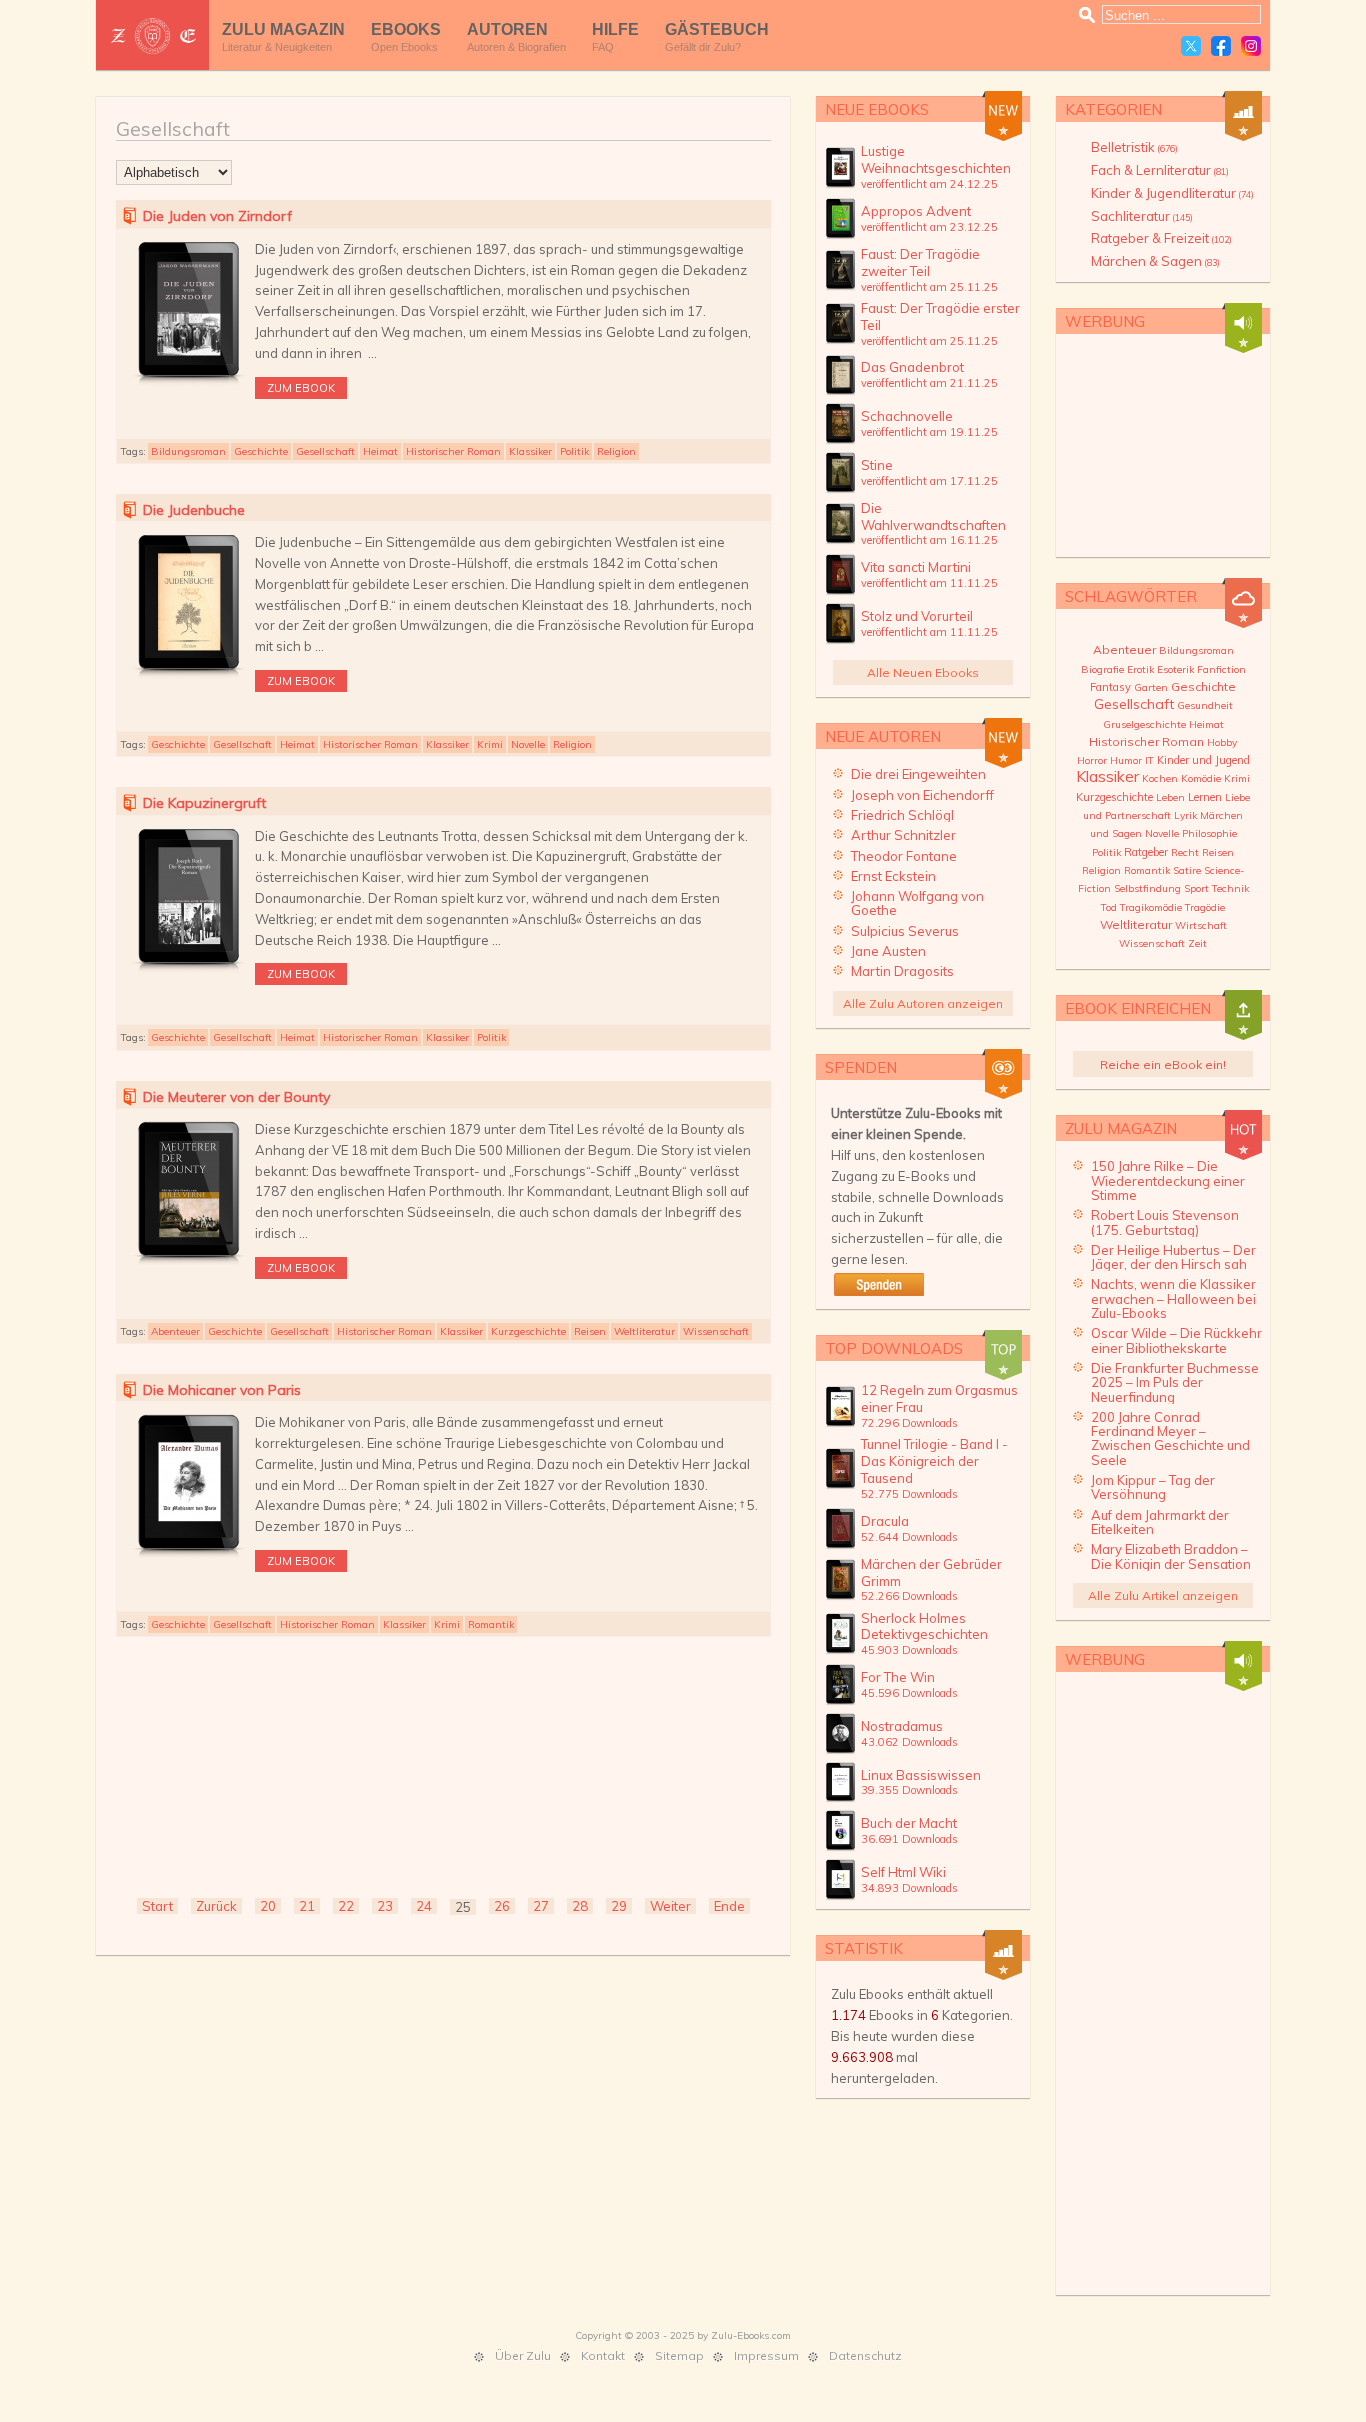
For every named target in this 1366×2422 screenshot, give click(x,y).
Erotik (1140, 669)
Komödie (1201, 778)
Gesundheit (1205, 705)
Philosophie (1209, 833)
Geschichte (261, 451)
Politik (574, 451)
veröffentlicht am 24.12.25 (929, 184)
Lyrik (1185, 815)
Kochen (1160, 778)
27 (541, 1906)
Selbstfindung (1147, 888)
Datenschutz (865, 2355)
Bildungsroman (188, 451)
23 (385, 1906)
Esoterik (1175, 669)
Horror (1092, 760)
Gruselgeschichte (1144, 724)
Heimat (380, 451)
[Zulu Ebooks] (152, 35)
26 (502, 1906)
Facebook (1221, 46)
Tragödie (1205, 907)
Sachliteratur (1142, 216)
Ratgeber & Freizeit (1161, 238)
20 (268, 1906)
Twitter (1191, 46)
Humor (1126, 760)
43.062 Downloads (909, 1742)
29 (619, 1906)
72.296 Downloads (909, 1423)
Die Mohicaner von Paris (222, 1390)
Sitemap (679, 2355)
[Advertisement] (443, 1764)
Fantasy (1110, 687)
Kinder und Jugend (1203, 760)
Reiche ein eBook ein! (1163, 1064)
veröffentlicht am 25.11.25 (929, 287)
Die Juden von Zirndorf (217, 216)
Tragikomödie (1151, 907)
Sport (1196, 888)
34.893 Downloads (909, 1888)
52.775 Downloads (909, 1494)
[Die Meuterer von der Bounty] (188, 1264)
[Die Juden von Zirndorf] (188, 384)
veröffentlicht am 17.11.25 (929, 481)
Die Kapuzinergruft (204, 803)
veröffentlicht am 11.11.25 (929, 583)
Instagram (1251, 46)
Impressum (766, 2355)
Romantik (491, 1624)
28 (580, 1906)
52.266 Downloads (909, 1596)
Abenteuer (175, 1331)
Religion (616, 451)
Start (157, 1906)
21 (307, 1906)
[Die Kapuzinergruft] (188, 971)
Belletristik (1134, 147)
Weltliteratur (644, 1331)
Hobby (1222, 742)
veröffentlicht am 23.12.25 (929, 227)
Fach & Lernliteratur (1160, 170)
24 (424, 1906)
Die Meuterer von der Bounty (236, 1097)
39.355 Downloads (909, 1790)
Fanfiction (1221, 669)
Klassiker (530, 451)
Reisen (590, 1331)
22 (346, 1906)
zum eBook (301, 388)
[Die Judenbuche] (188, 677)
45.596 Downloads (909, 1693)
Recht (1185, 852)
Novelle (528, 744)
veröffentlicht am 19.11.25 (929, 432)
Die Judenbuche (194, 510)
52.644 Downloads (909, 1537)
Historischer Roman (453, 451)
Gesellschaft (325, 451)
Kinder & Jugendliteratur (1172, 193)
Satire (1187, 870)
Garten (1151, 687)
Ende (729, 1906)
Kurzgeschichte (528, 1331)
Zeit (1197, 943)
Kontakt (603, 2355)
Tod (1109, 907)
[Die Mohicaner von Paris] (188, 1557)
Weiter (670, 1906)
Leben (1170, 797)
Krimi (490, 744)
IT (1149, 760)
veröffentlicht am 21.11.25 (929, 383)
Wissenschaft (716, 1331)
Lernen (1205, 797)
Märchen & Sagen (1155, 261)
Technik (1230, 888)
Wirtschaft (1201, 925)
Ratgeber (1146, 852)
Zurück (216, 1906)
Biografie (1102, 669)
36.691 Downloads (909, 1839)
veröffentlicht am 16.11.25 (929, 540)
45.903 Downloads (909, 1650)
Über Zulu (523, 2355)
